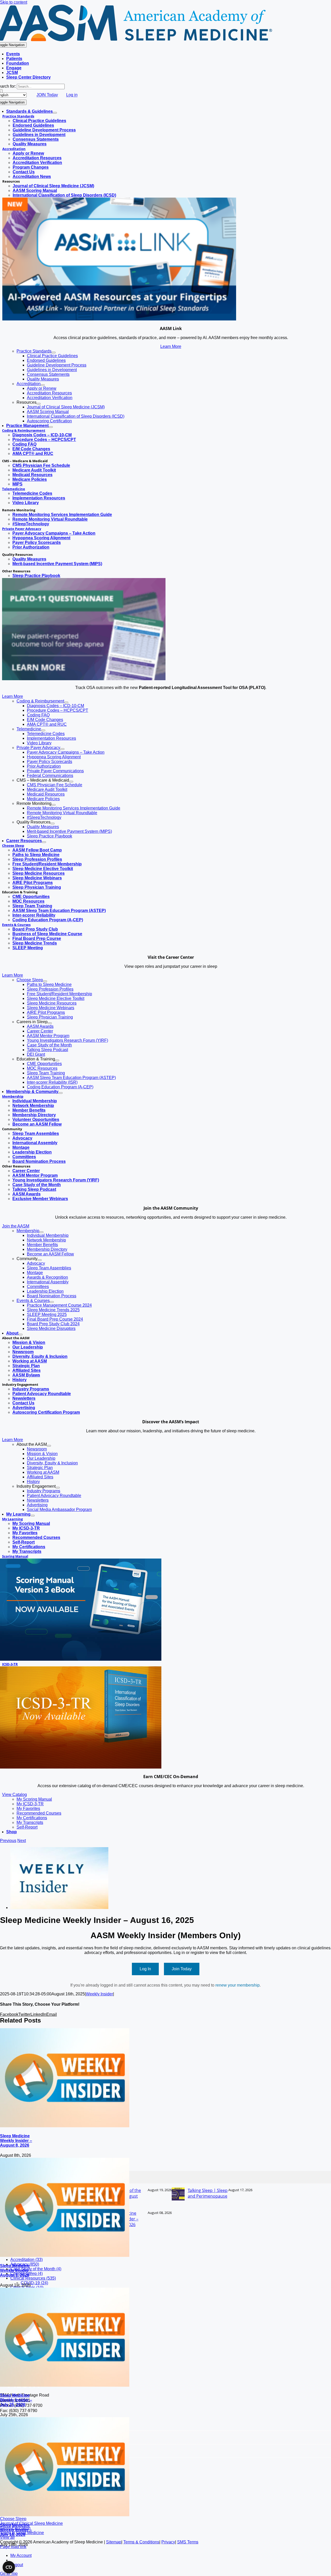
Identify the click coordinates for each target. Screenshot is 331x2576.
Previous (8, 1841)
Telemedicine (14, 489)
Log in (72, 95)
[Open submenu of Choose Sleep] (45, 981)
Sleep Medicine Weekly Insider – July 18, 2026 (16, 2530)
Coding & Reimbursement (24, 430)
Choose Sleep (13, 845)
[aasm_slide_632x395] (84, 679)
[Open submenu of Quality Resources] (52, 823)
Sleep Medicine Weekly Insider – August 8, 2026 (16, 2141)
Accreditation (14, 149)
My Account (21, 2555)
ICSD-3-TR (10, 1664)
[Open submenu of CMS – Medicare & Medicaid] (71, 782)
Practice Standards (18, 116)
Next (22, 1841)
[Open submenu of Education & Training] (57, 1060)
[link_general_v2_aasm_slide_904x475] (119, 319)
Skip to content (14, 2)
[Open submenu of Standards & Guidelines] (55, 113)
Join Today (182, 1969)
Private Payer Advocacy (22, 529)
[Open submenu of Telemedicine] (43, 730)
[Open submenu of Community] (40, 1260)
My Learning (12, 1519)
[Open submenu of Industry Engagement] (58, 1488)
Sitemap (114, 2542)
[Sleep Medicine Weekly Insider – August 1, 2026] (65, 2255)
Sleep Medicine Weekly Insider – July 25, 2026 (16, 2400)
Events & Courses (16, 925)
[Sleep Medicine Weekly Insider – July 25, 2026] (65, 2385)
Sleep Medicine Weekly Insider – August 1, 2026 (16, 2270)
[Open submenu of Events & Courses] (52, 1302)
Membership (13, 1096)
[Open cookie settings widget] (9, 2567)
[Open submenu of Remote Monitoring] (54, 805)
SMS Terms (188, 2542)
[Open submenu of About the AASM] (49, 1446)
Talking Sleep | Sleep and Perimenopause (208, 2193)
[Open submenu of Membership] (41, 1232)
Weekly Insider (99, 1994)
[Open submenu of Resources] (39, 404)
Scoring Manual (15, 1556)
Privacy (168, 2542)
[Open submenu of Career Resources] (44, 842)
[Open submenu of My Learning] (33, 1516)
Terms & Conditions (141, 2542)
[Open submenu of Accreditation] (43, 385)
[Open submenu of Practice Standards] (54, 353)
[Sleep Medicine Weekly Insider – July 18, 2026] (65, 2515)
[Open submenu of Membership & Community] (61, 1093)
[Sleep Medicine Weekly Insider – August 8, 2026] (65, 2126)
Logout (17, 2565)
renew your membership (238, 1985)
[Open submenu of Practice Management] (51, 427)
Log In (145, 1969)
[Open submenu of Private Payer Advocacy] (62, 749)
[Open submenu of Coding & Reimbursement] (66, 702)
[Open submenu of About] (20, 1335)
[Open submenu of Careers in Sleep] (50, 1023)
